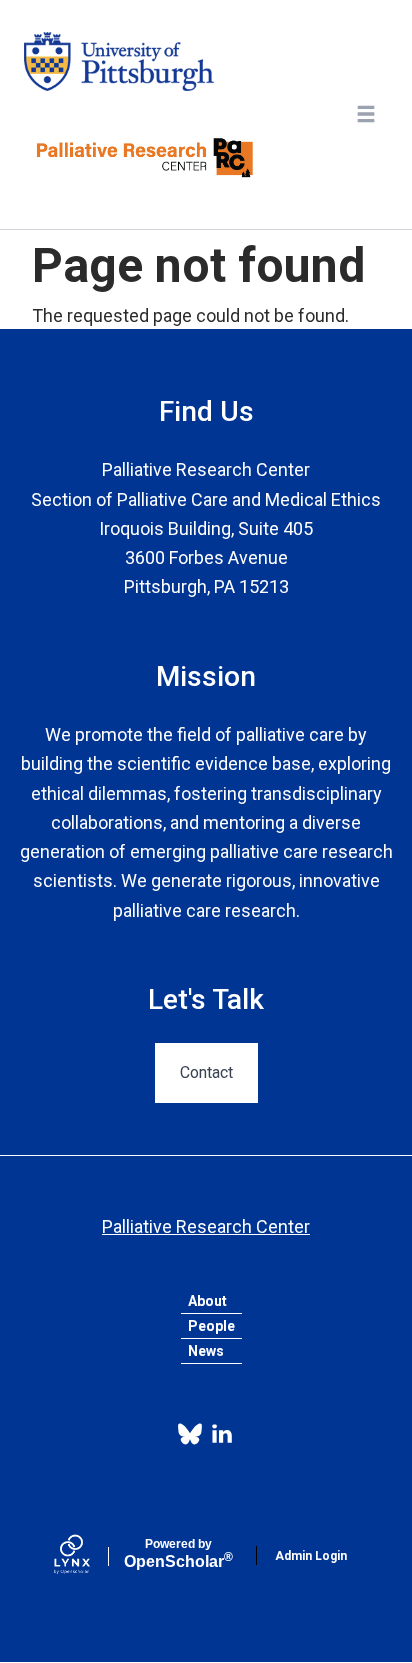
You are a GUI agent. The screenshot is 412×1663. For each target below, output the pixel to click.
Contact (206, 1072)
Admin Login (311, 1556)
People (211, 1326)
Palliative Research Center (206, 1226)
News (206, 1351)
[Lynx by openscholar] (89, 1556)
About (207, 1301)
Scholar (178, 1554)
